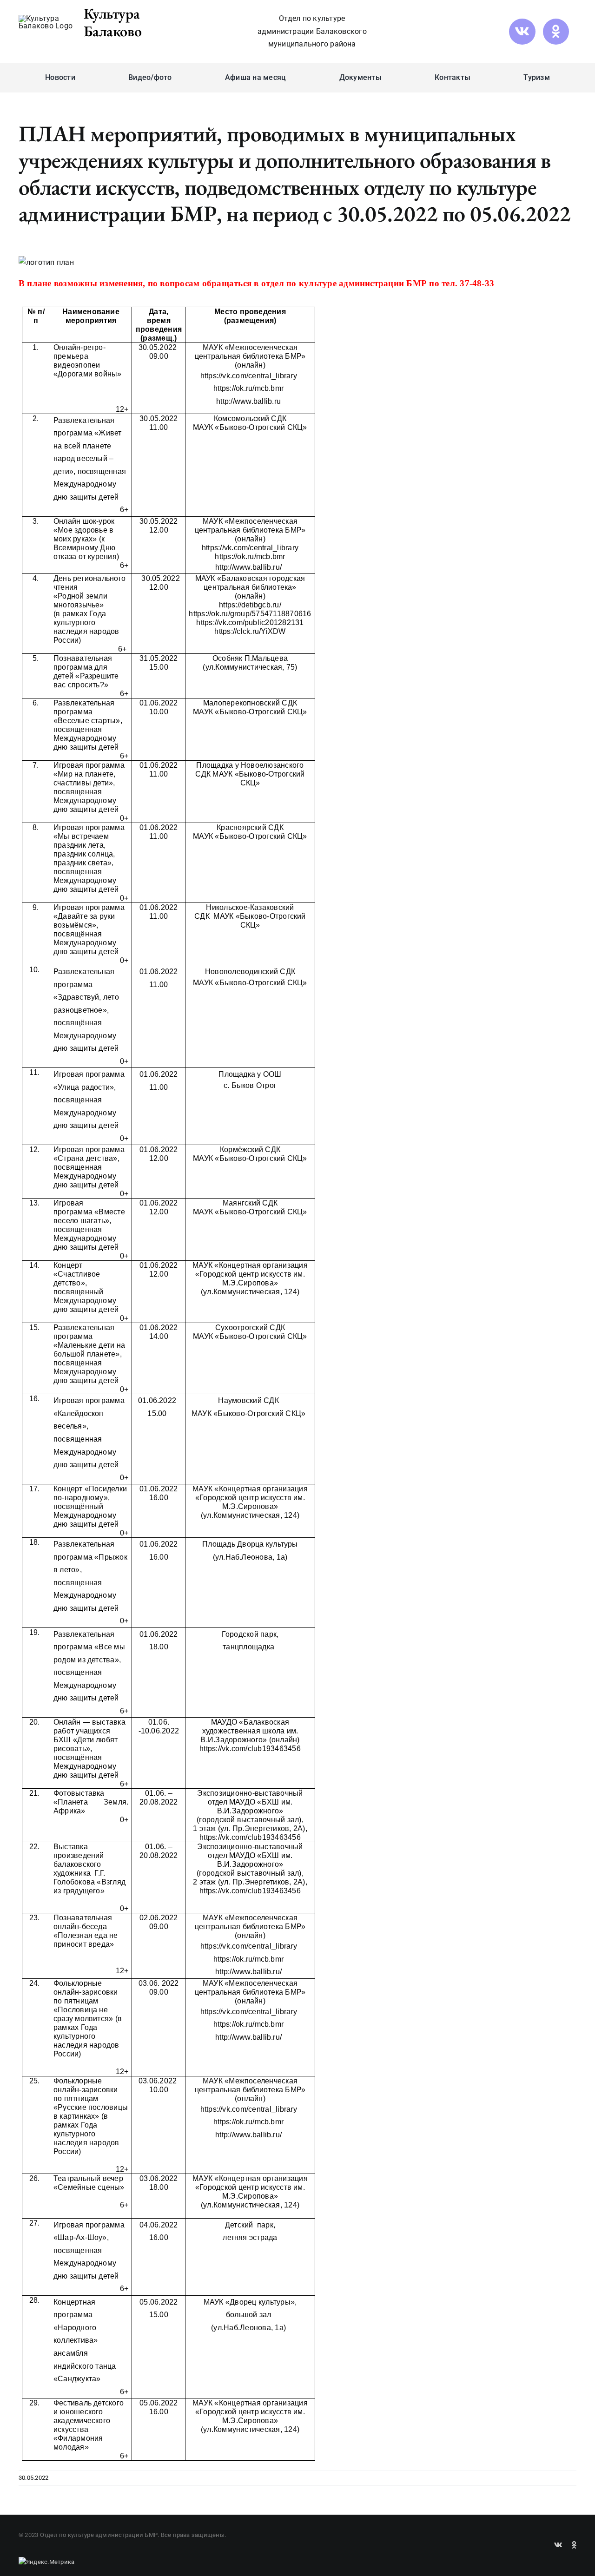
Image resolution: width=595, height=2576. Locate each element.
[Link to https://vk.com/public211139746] (522, 32)
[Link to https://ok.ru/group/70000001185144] (556, 32)
